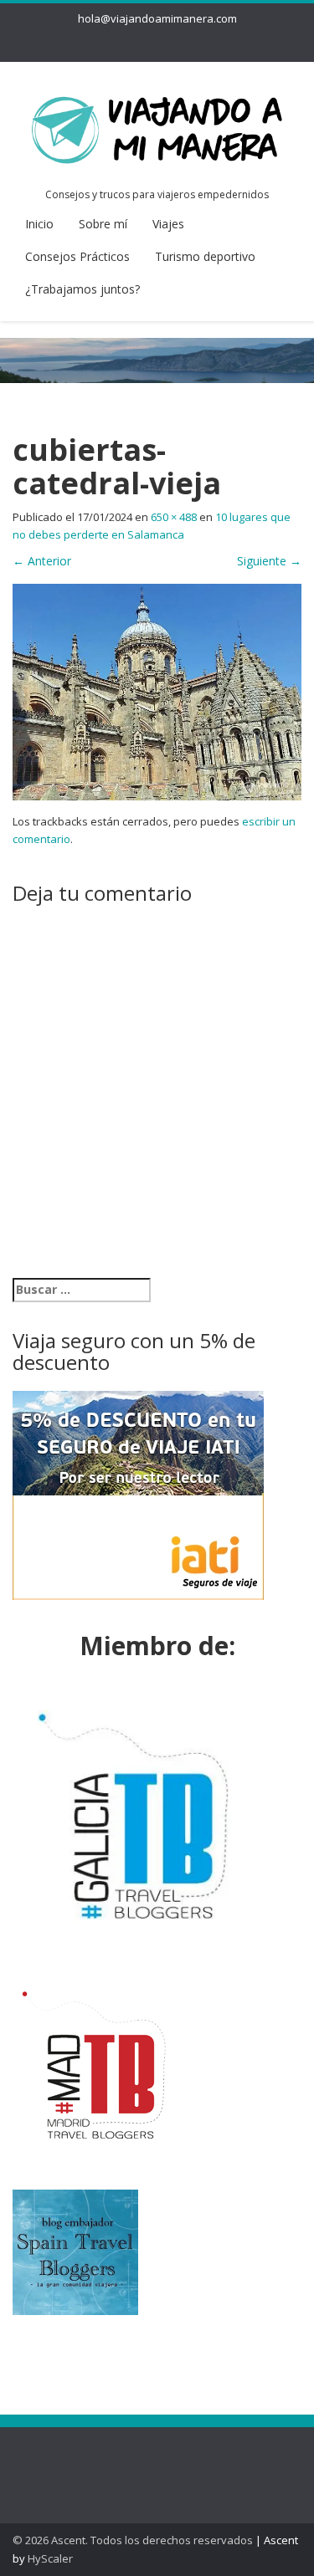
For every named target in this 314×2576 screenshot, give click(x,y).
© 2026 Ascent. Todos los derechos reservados (133, 2540)
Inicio (39, 224)
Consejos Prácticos (77, 256)
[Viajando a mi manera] (157, 127)
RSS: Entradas (83, 2461)
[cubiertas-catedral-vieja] (157, 690)
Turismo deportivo (205, 256)
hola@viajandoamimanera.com (157, 18)
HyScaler (50, 2558)
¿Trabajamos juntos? (82, 289)
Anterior (42, 561)
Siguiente (269, 561)
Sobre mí (103, 224)
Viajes (168, 224)
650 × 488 (174, 517)
